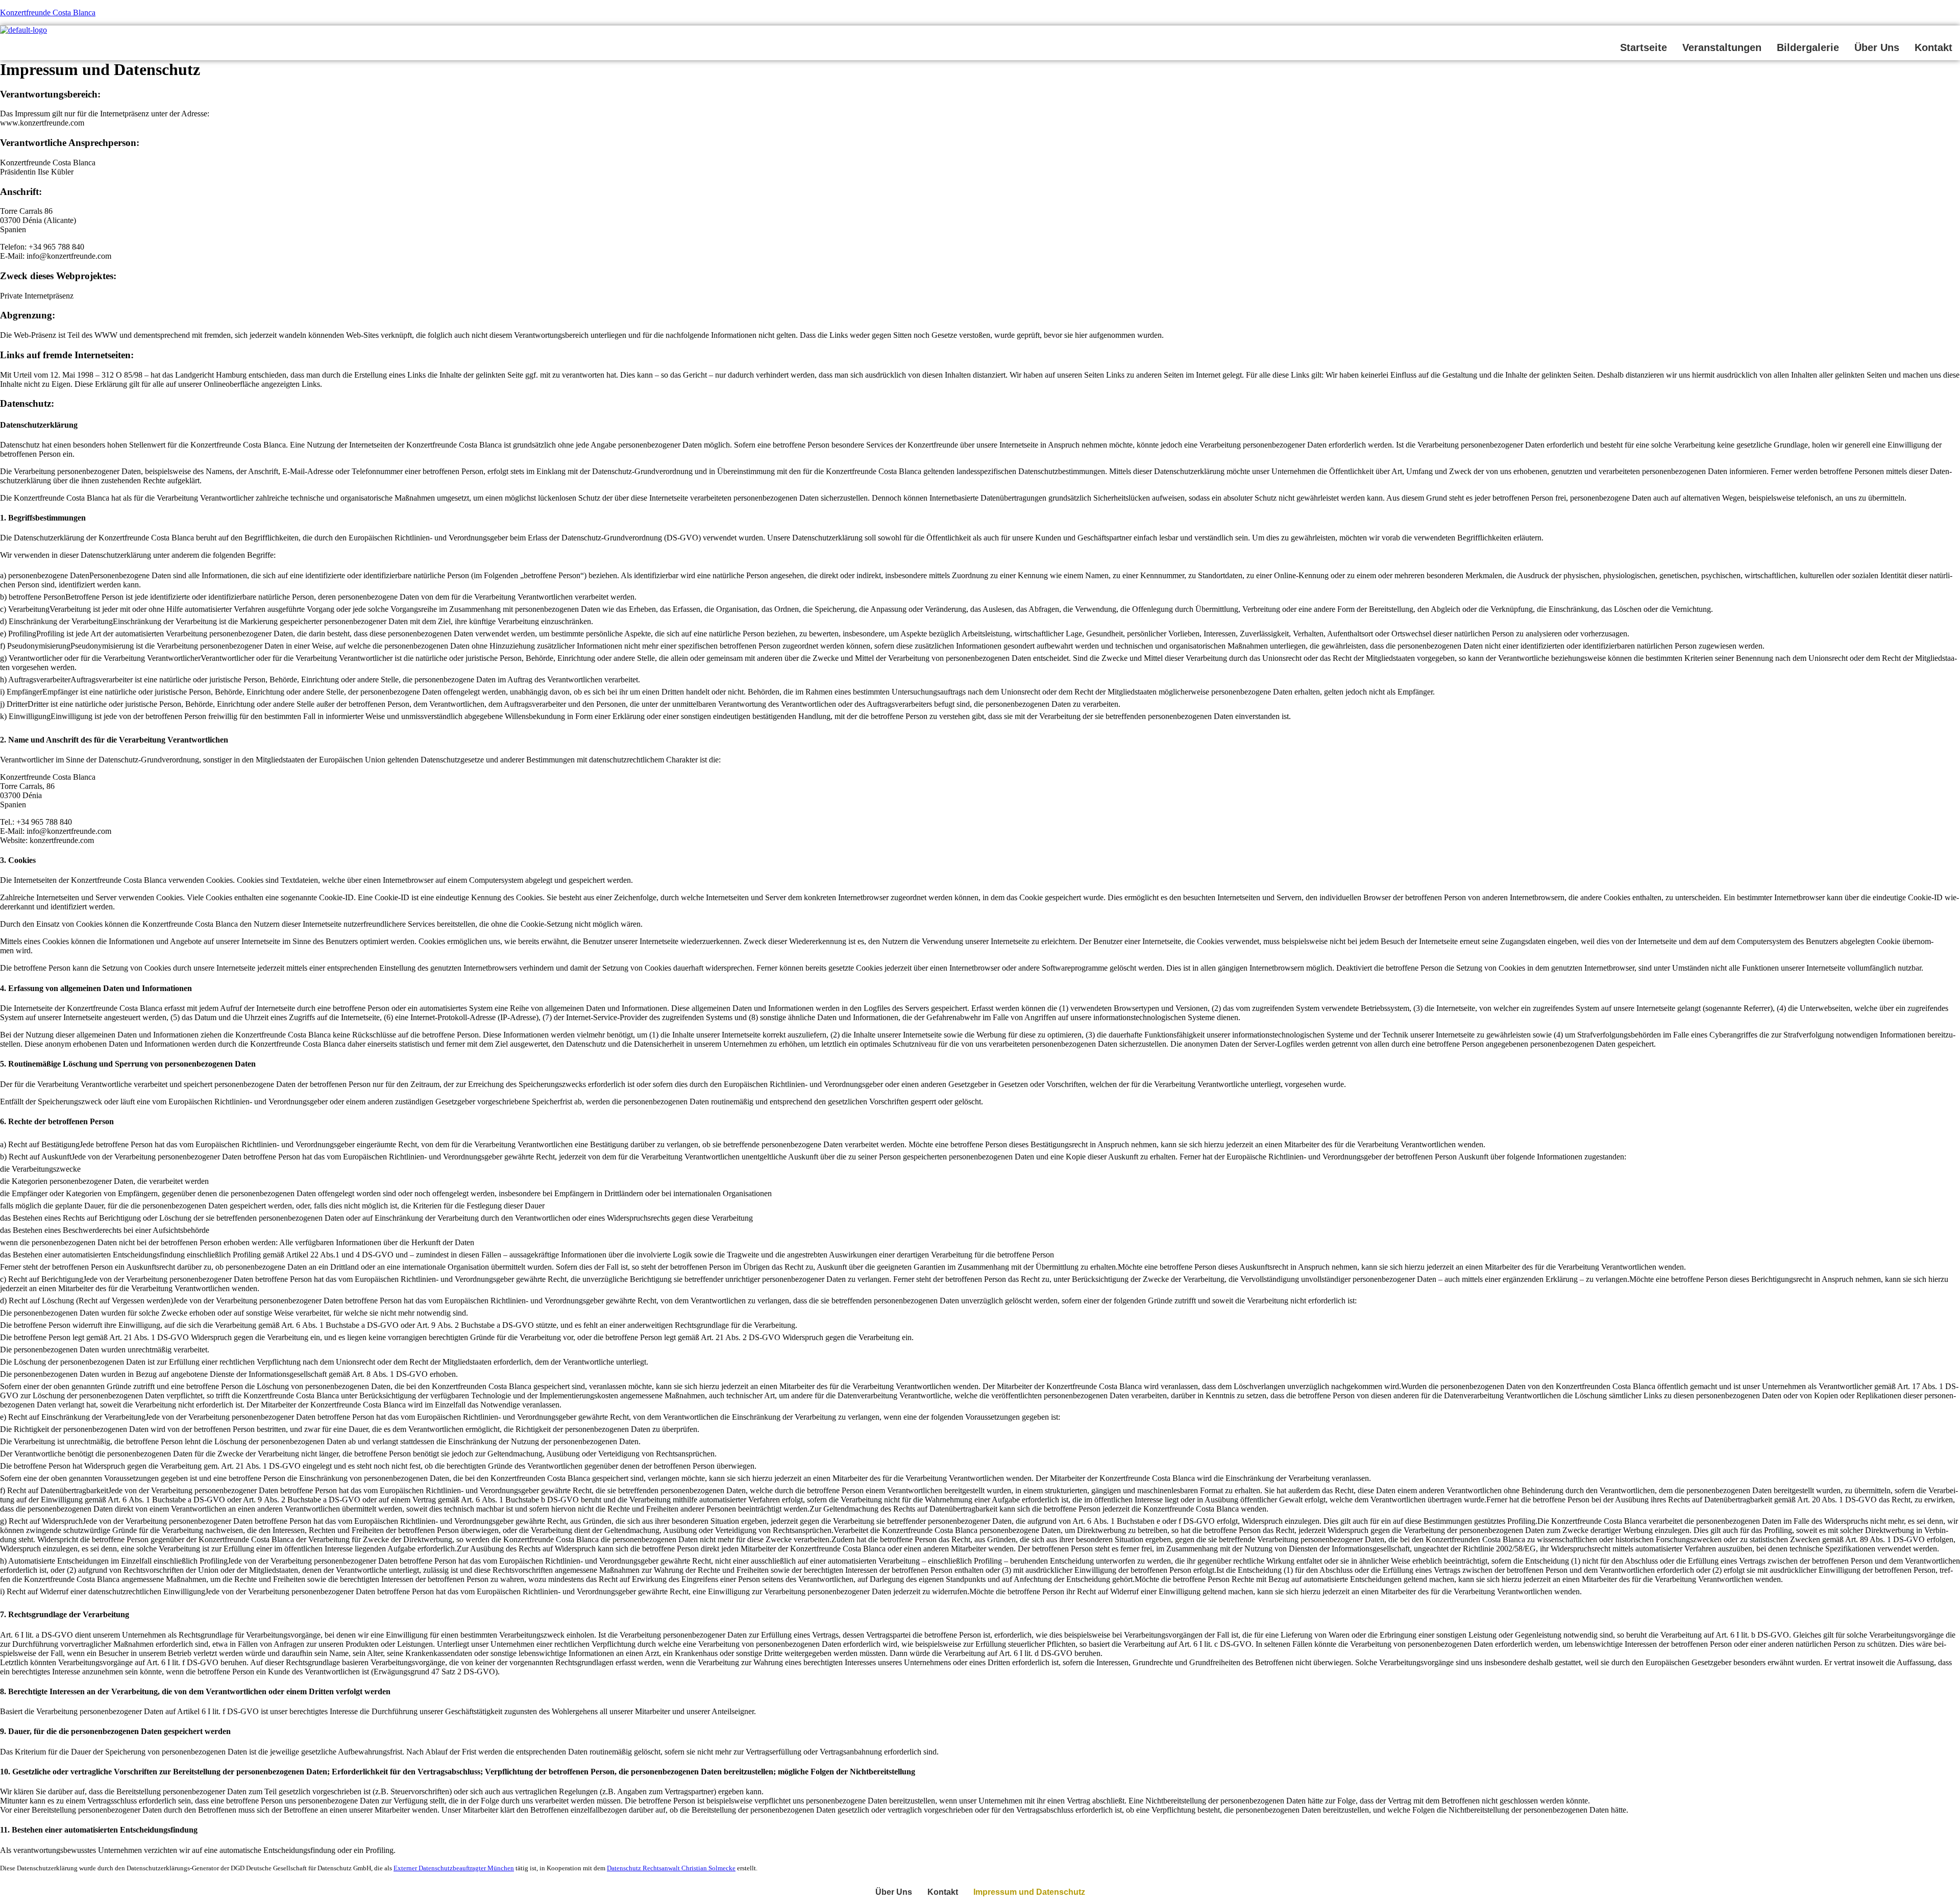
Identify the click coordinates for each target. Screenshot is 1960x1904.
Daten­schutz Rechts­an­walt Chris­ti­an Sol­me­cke (671, 1868)
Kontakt (1933, 47)
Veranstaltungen (1722, 47)
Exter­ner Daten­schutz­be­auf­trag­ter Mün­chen (454, 1868)
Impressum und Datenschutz (1029, 1892)
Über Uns (1877, 47)
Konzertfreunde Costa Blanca (48, 13)
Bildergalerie (1808, 47)
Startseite (1644, 47)
